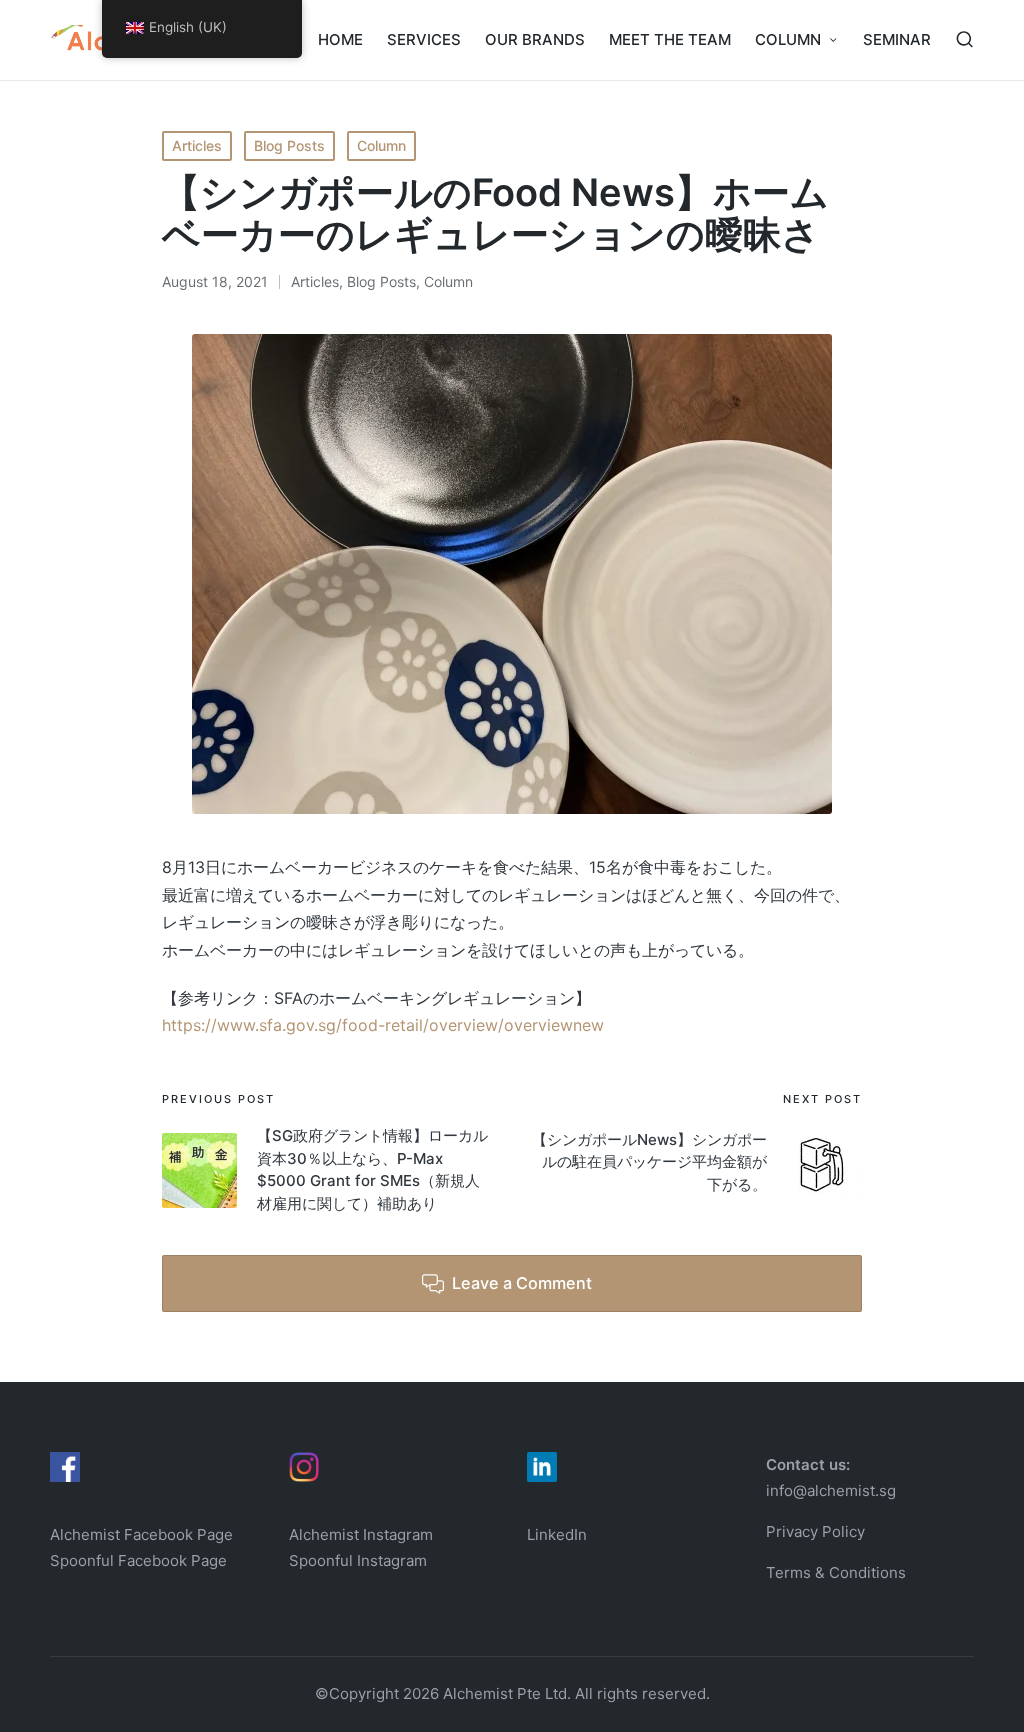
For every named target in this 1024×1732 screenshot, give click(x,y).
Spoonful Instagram (358, 1560)
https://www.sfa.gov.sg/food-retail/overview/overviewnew (383, 1025)
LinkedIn (557, 1534)
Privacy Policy (815, 1531)
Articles (197, 145)
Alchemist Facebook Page (143, 1534)
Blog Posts (289, 145)
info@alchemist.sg (831, 1490)
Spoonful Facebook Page (138, 1560)
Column (381, 145)
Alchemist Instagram (361, 1534)
